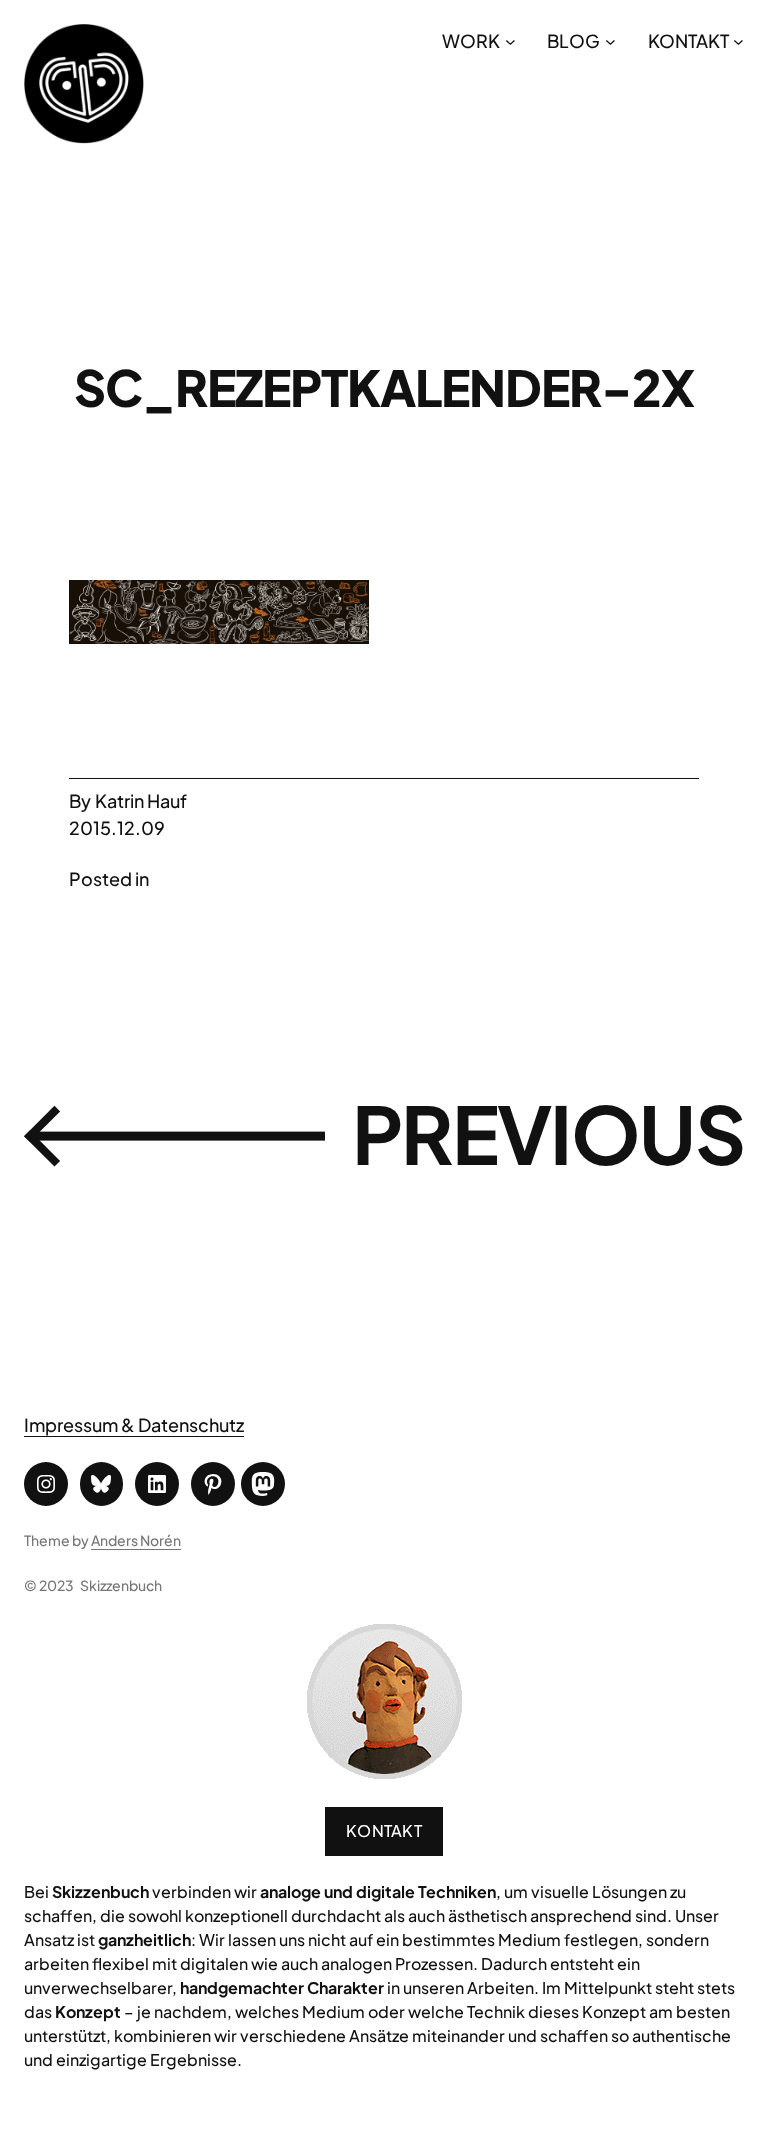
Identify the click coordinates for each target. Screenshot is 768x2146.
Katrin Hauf (141, 800)
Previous (548, 1133)
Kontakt (384, 1830)
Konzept (88, 2011)
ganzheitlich (144, 1939)
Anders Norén (136, 1540)
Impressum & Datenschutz (134, 1424)
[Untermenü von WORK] (510, 40)
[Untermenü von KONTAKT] (738, 40)
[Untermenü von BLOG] (610, 40)
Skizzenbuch (121, 1585)
